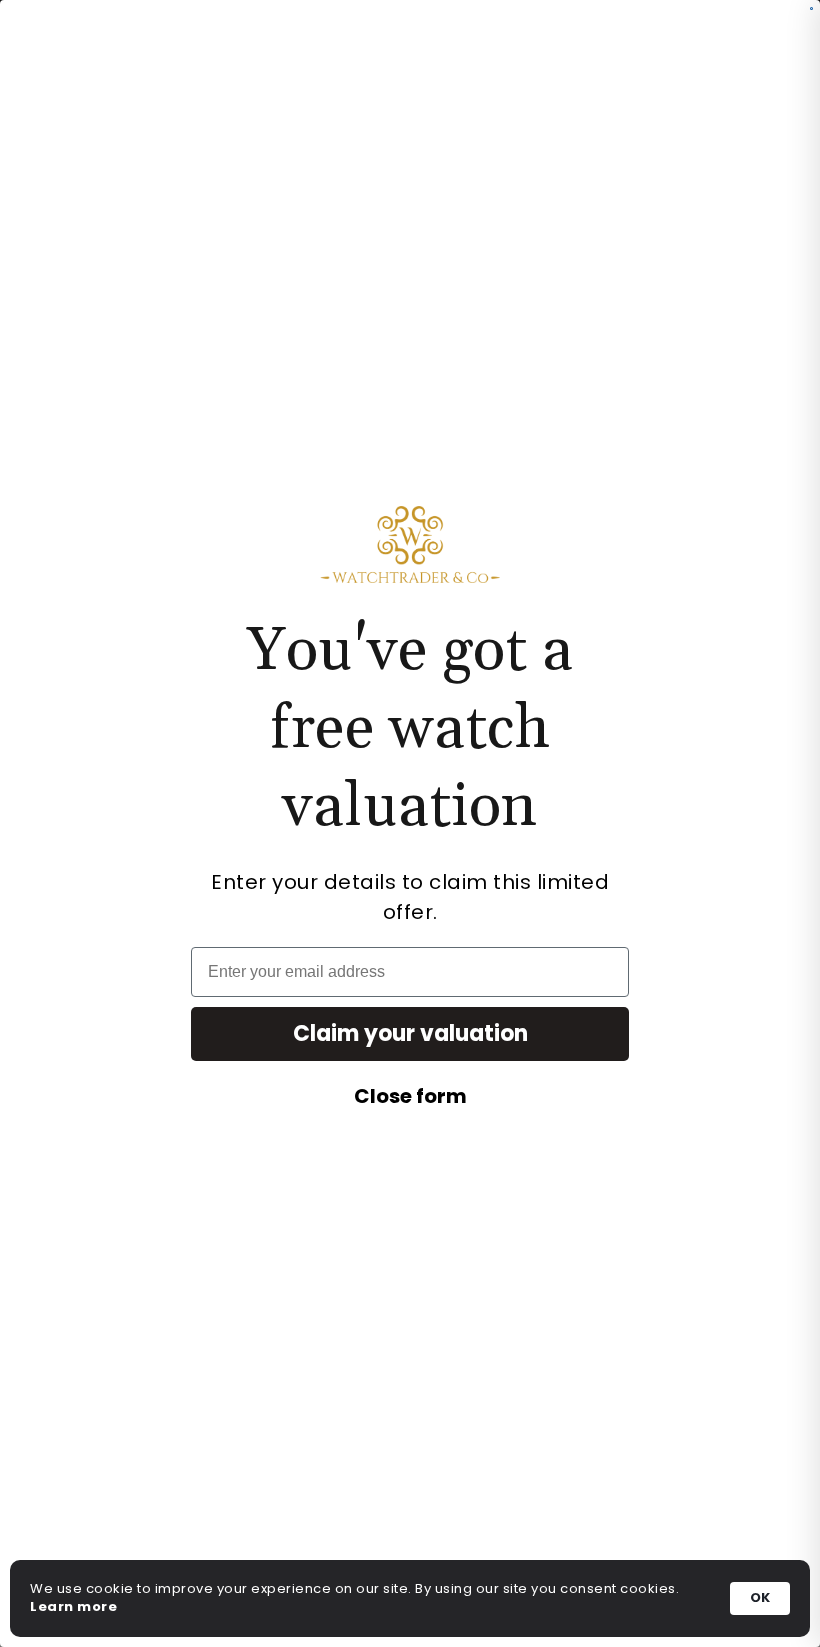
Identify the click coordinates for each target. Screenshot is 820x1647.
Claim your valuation (410, 1033)
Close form (410, 1096)
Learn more (73, 1607)
